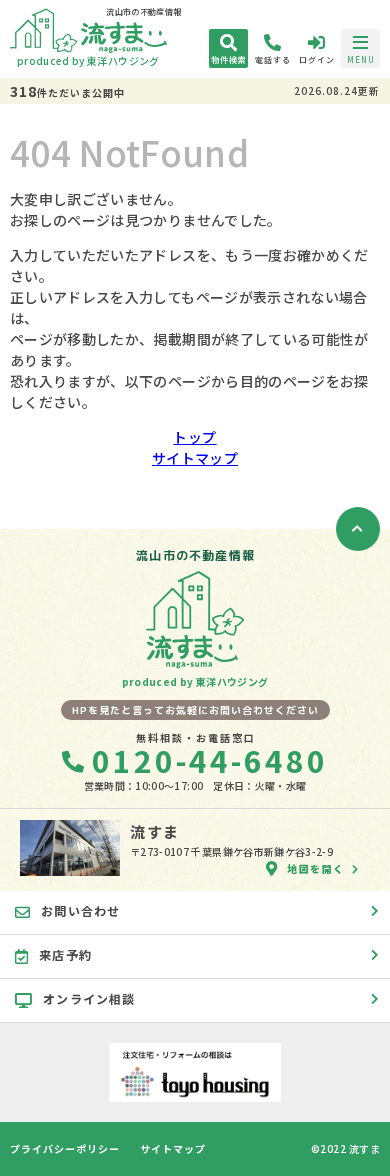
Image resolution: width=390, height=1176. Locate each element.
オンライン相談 (89, 998)
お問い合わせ (80, 910)
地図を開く (316, 868)
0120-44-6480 (210, 760)
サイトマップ (195, 458)
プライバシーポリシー (65, 1149)
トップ (194, 437)
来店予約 (65, 954)
